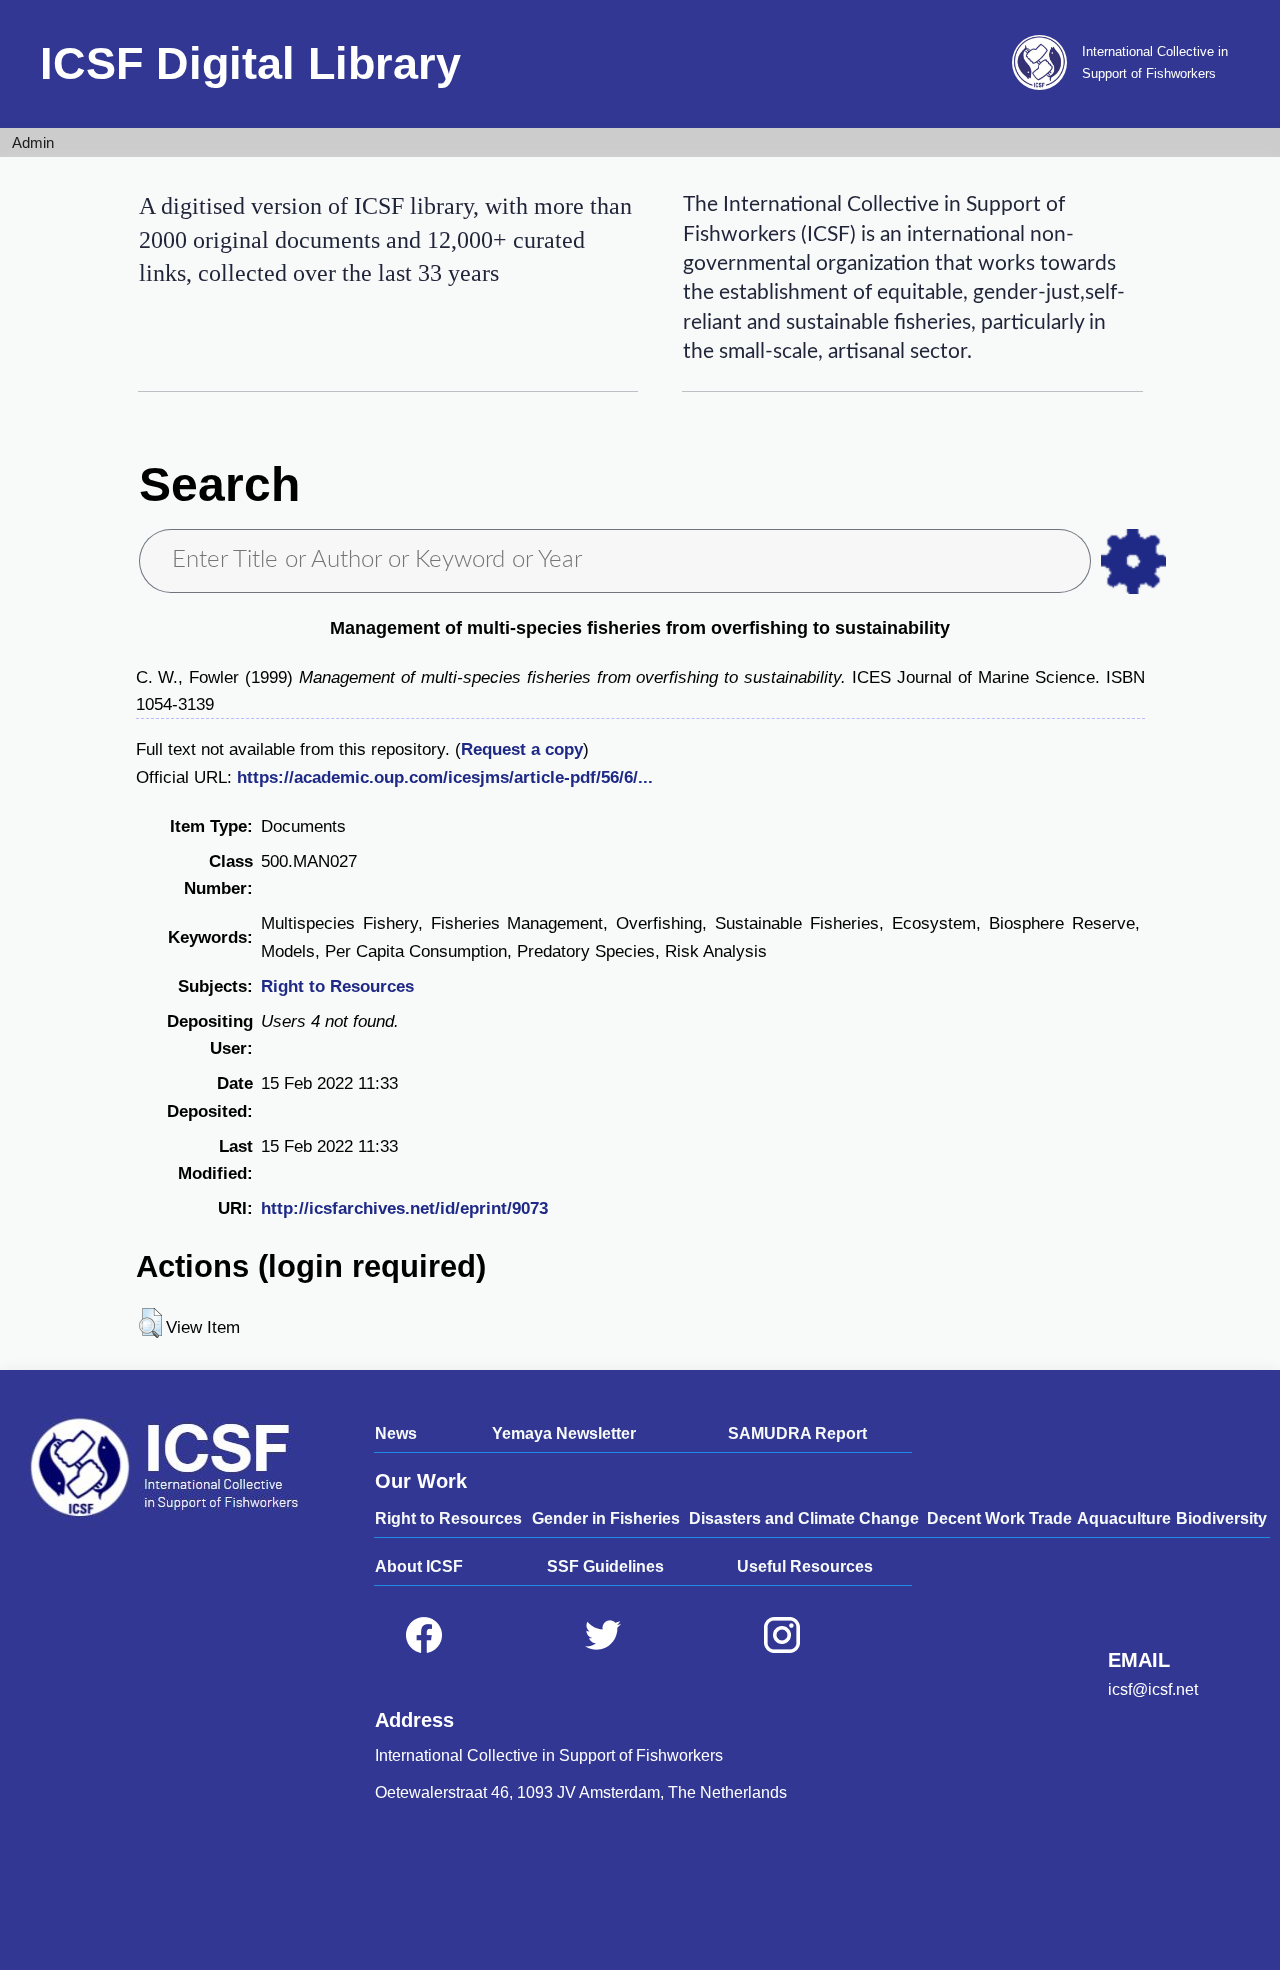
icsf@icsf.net (1153, 1689)
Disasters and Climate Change (804, 1518)
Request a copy (522, 749)
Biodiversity (1221, 1518)
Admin (33, 142)
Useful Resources (805, 1566)
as (1133, 561)
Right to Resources (337, 986)
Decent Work (976, 1518)
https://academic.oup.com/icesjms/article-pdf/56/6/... (445, 777)
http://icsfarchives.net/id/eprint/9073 (404, 1208)
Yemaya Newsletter (564, 1433)
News (396, 1433)
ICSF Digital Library (250, 63)
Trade (1050, 1518)
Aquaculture (1124, 1518)
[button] (150, 1323)
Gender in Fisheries (606, 1518)
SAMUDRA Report (797, 1433)
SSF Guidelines (605, 1566)
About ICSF (419, 1566)
